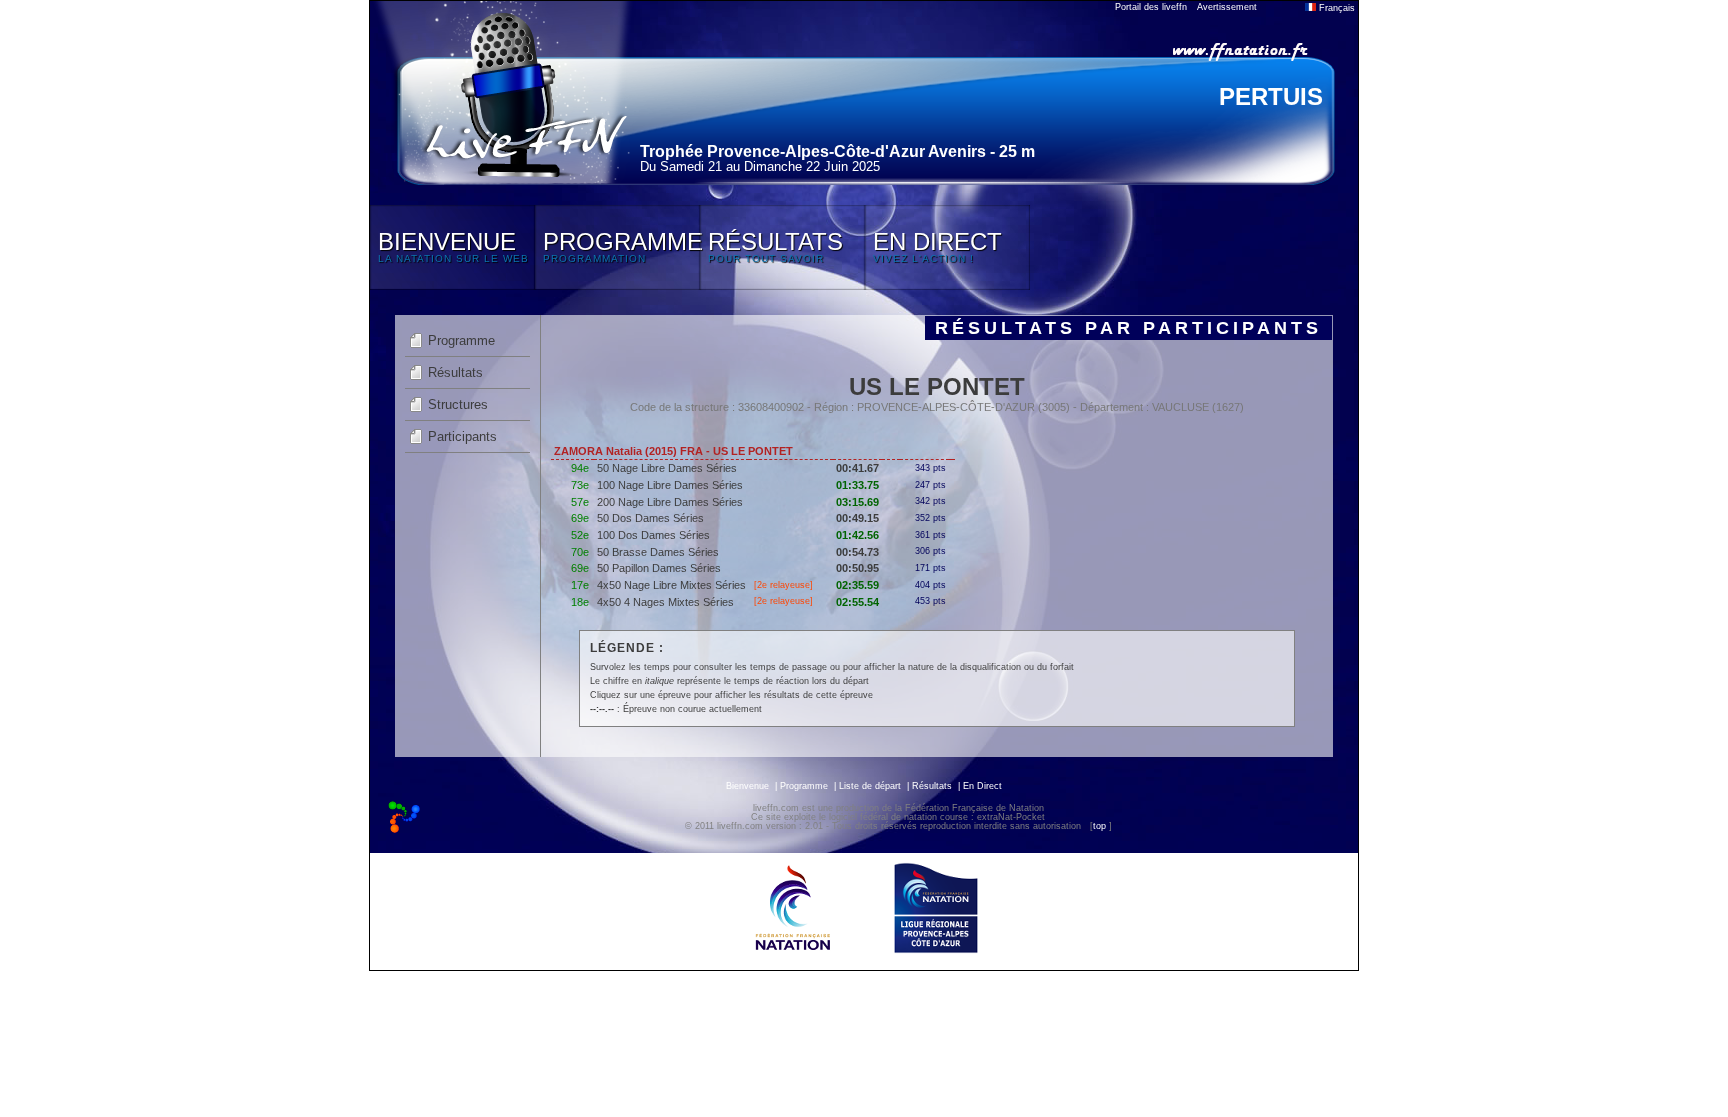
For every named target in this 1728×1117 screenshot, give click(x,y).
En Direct (982, 786)
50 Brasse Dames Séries (658, 552)
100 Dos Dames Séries (653, 535)
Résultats (455, 372)
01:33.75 (857, 485)
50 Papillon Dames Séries (659, 568)
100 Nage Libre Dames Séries (670, 485)
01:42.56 (857, 535)
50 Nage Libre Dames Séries (667, 468)
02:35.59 (857, 585)
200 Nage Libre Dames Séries (670, 502)
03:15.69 (857, 502)
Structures (458, 404)
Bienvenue (747, 786)
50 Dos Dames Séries (650, 518)
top (1099, 826)
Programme (461, 340)
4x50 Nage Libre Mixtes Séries (671, 585)
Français (1335, 8)
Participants (462, 436)
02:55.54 (857, 602)
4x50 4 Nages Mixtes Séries (665, 602)
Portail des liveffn (1151, 7)
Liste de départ (870, 786)
